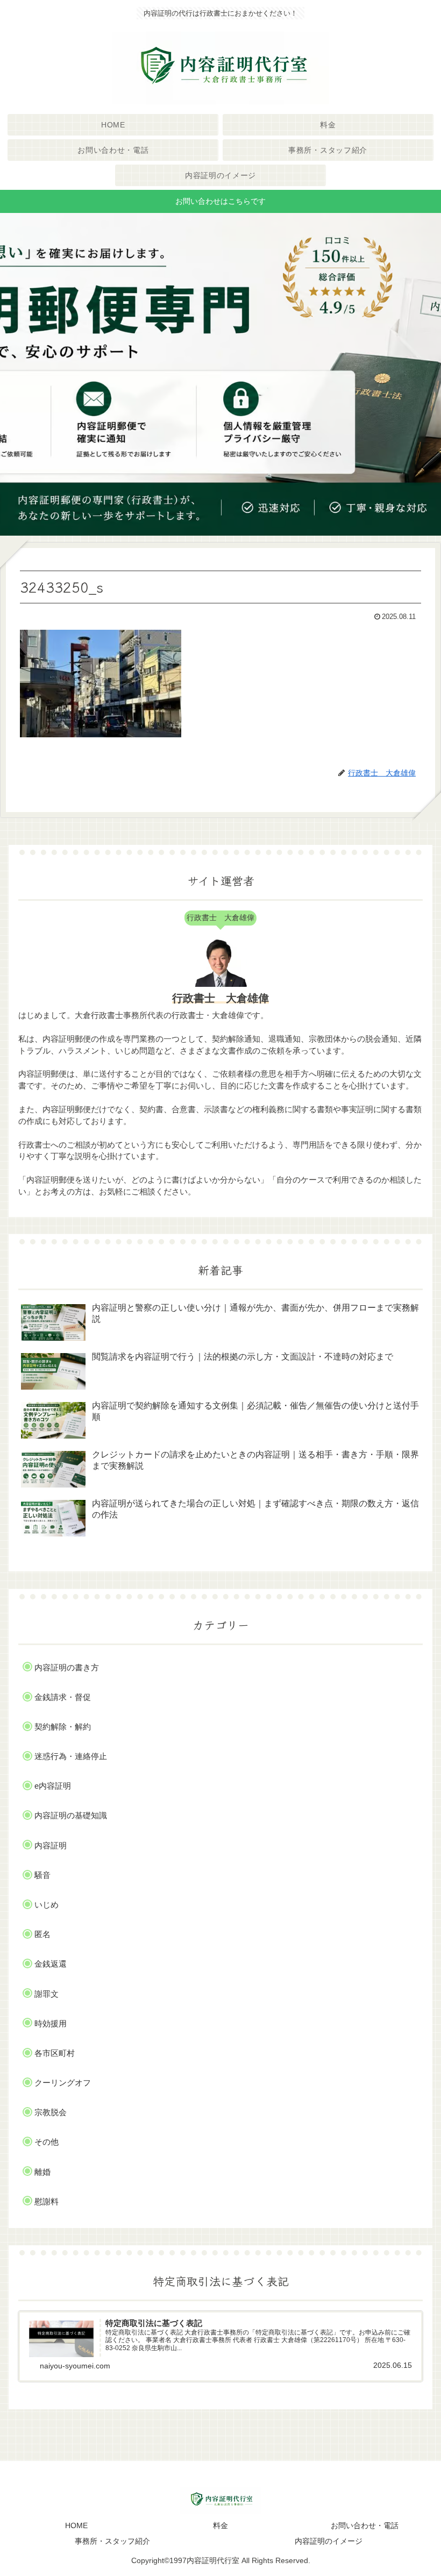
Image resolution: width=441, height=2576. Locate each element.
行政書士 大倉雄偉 (220, 998)
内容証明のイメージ (329, 2541)
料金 (220, 2525)
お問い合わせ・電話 (365, 2525)
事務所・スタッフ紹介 (112, 2541)
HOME (76, 2525)
